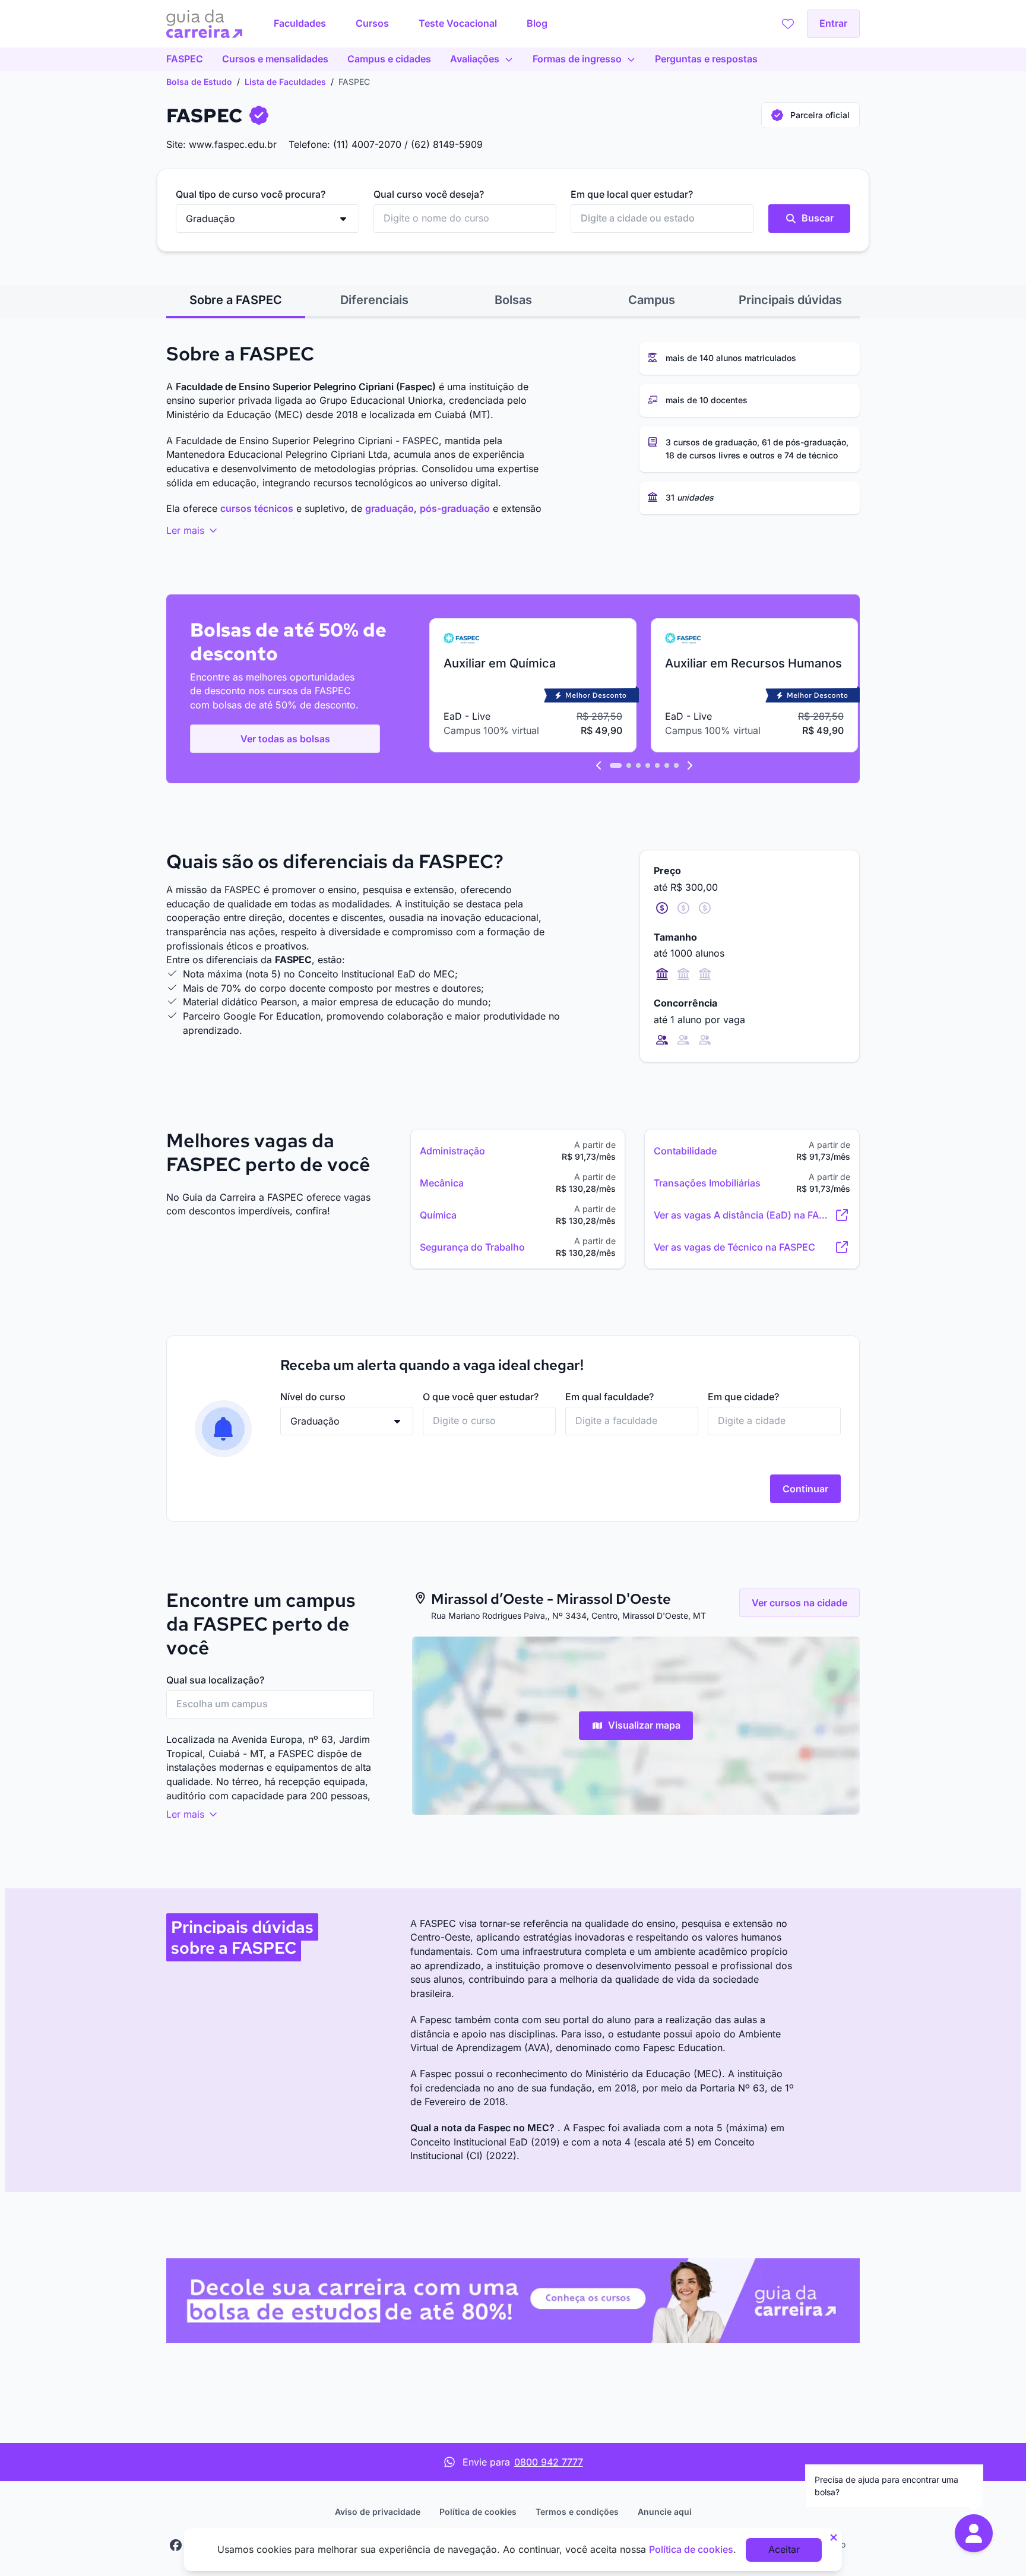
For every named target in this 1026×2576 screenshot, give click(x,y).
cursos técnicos (257, 508)
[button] (974, 2533)
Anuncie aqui (665, 2512)
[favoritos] (788, 24)
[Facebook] (176, 2545)
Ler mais (187, 530)
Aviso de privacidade (378, 2512)
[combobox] (465, 219)
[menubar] (411, 24)
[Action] (513, 2301)
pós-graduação (455, 508)
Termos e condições (577, 2512)
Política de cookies (478, 2512)
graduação (389, 508)
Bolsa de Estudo (199, 82)
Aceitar (784, 2549)
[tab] (236, 300)
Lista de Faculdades (285, 82)
